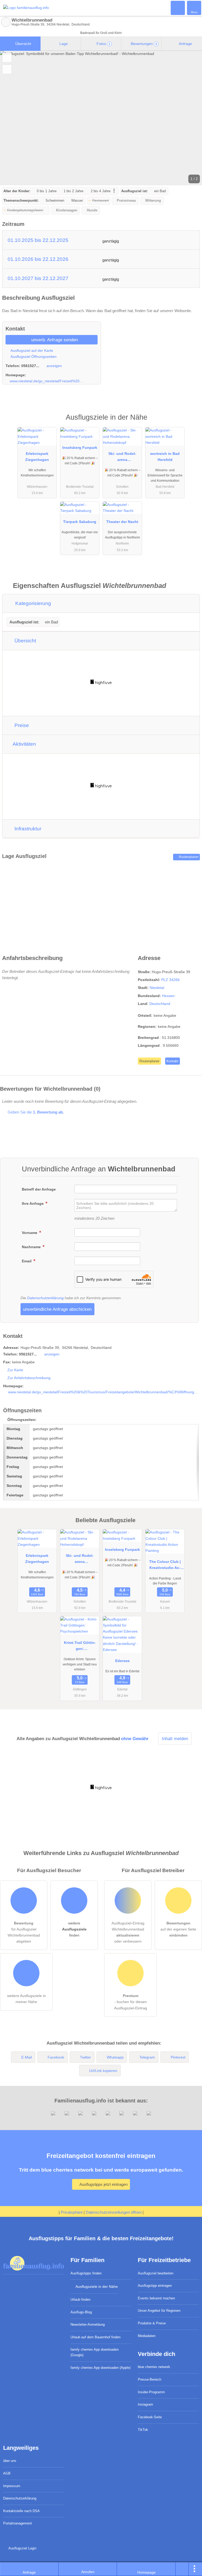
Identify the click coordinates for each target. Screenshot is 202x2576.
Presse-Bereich (150, 2379)
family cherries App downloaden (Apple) (100, 2368)
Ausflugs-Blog (81, 2312)
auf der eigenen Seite (178, 1929)
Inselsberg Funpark (80, 448)
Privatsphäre (72, 2212)
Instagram (145, 2404)
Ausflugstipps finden (86, 2273)
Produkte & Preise (152, 2323)
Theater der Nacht (122, 522)
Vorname (30, 1233)
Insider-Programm (151, 2392)
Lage (63, 44)
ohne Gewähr (135, 1739)
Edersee (122, 1661)
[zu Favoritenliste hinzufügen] (7, 58)
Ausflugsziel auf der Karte (31, 350)
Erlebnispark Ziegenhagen (37, 457)
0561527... (30, 366)
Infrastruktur (27, 829)
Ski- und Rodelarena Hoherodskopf (122, 458)
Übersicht (23, 44)
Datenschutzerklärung (45, 1298)
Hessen (168, 996)
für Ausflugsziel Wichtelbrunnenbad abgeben (24, 1932)
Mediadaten (147, 2336)
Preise (21, 725)
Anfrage (185, 44)
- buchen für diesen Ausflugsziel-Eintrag (131, 2002)
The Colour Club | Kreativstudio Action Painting (165, 1566)
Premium (191, 422)
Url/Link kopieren (103, 2071)
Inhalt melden (175, 1739)
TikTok (143, 2430)
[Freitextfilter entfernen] (178, 8)
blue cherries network (154, 2367)
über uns (10, 2461)
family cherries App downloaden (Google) (95, 2352)
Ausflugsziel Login (22, 2548)
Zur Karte (15, 1370)
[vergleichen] (7, 69)
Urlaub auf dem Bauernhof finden (95, 2337)
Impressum (12, 2486)
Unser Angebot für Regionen (159, 2311)
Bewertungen (143, 44)
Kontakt (172, 1061)
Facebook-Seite (150, 2417)
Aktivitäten (24, 744)
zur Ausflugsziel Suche (6, 22)
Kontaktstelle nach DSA (21, 2511)
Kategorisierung (32, 603)
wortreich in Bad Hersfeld (165, 457)
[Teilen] (182, 2569)
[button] (101, 118)
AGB (7, 2473)
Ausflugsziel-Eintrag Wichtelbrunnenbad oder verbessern (128, 1932)
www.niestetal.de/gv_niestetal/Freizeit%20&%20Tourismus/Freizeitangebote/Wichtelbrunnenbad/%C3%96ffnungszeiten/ (47, 381)
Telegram (147, 2057)
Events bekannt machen (156, 2298)
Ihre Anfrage (33, 1203)
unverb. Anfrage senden (54, 340)
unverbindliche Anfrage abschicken (57, 1309)
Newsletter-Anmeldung (88, 2325)
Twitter (85, 2057)
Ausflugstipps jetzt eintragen (103, 2184)
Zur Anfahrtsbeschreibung (29, 1378)
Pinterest (178, 2057)
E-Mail (27, 2057)
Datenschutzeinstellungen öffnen (114, 2212)
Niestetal (157, 988)
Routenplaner (188, 857)
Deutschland (160, 1004)
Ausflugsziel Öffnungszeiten (33, 357)
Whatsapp (115, 2057)
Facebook (56, 2057)
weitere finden (74, 1929)
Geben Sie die (35, 1112)
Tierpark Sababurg (80, 522)
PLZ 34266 (170, 980)
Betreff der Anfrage (39, 1189)
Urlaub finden (80, 2300)
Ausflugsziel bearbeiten (156, 2273)
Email (27, 1261)
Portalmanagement (17, 2523)
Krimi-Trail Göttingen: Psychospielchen (80, 1647)
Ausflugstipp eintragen (155, 2286)
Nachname (32, 1247)
